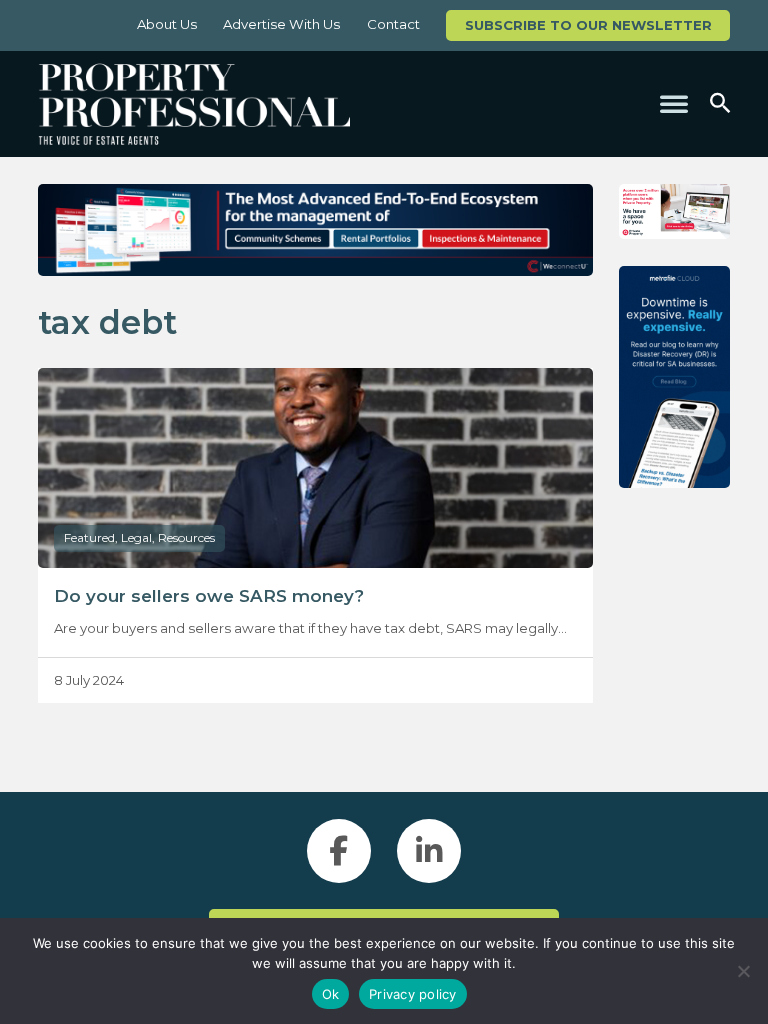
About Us (167, 24)
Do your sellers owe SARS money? (209, 596)
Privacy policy (413, 994)
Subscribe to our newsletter (588, 25)
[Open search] (720, 103)
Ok (331, 994)
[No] (743, 971)
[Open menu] (674, 104)
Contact (393, 24)
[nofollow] (674, 212)
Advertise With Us (281, 24)
